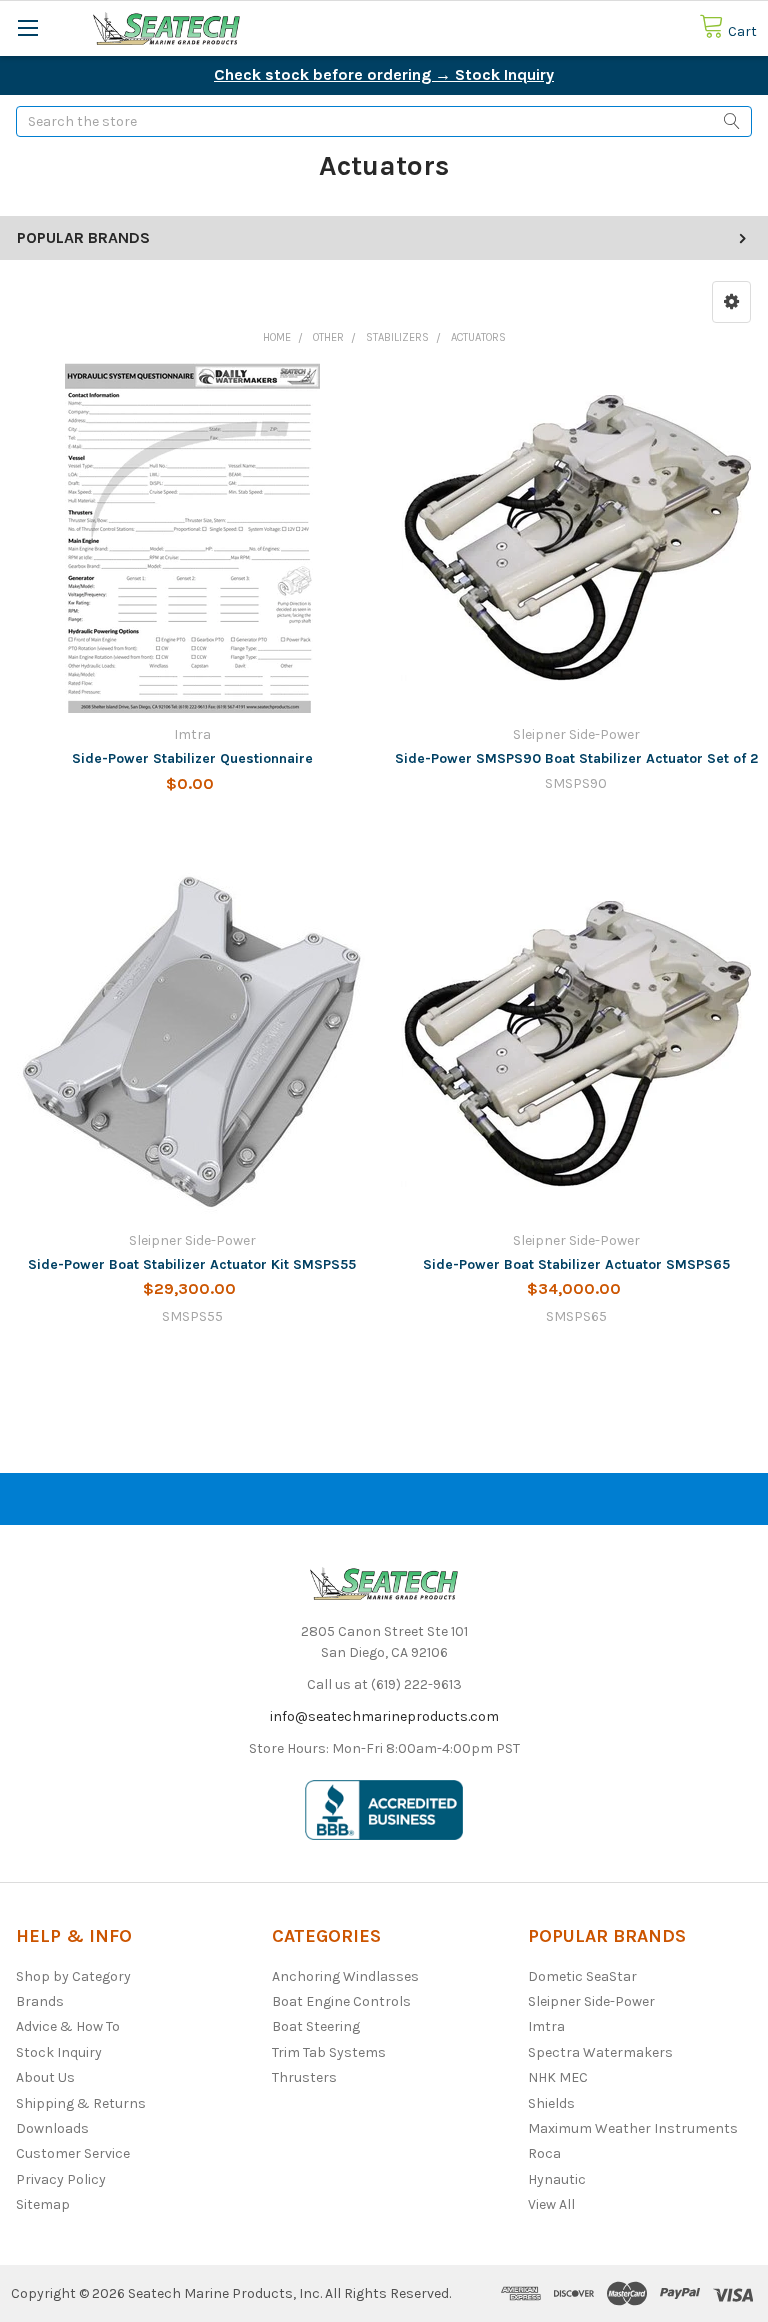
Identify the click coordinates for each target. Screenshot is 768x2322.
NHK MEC (558, 2077)
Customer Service (73, 2153)
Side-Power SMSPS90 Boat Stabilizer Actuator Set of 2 (576, 758)
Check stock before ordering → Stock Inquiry (384, 74)
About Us (45, 2077)
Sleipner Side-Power (591, 2001)
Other (328, 337)
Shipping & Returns (81, 2103)
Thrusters (304, 2077)
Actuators (478, 337)
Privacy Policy (61, 2179)
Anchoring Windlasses (345, 1976)
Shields (551, 2103)
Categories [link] (326, 1936)
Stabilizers (397, 337)
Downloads (52, 2128)
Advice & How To (68, 2026)
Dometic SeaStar (582, 1976)
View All (551, 2204)
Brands (40, 2001)
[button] (731, 302)
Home (277, 337)
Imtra (546, 2026)
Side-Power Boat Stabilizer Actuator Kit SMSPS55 (192, 1264)
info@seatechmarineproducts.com (384, 1716)
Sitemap (43, 2204)
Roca (544, 2153)
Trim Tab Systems (329, 2052)
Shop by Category (73, 1976)
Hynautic (557, 2179)
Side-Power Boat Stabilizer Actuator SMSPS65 (576, 1264)
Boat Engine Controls (341, 2001)
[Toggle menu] (27, 27)
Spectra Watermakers (600, 2052)
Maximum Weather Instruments (633, 2128)
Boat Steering (316, 2026)
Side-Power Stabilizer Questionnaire (192, 758)
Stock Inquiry (59, 2052)
